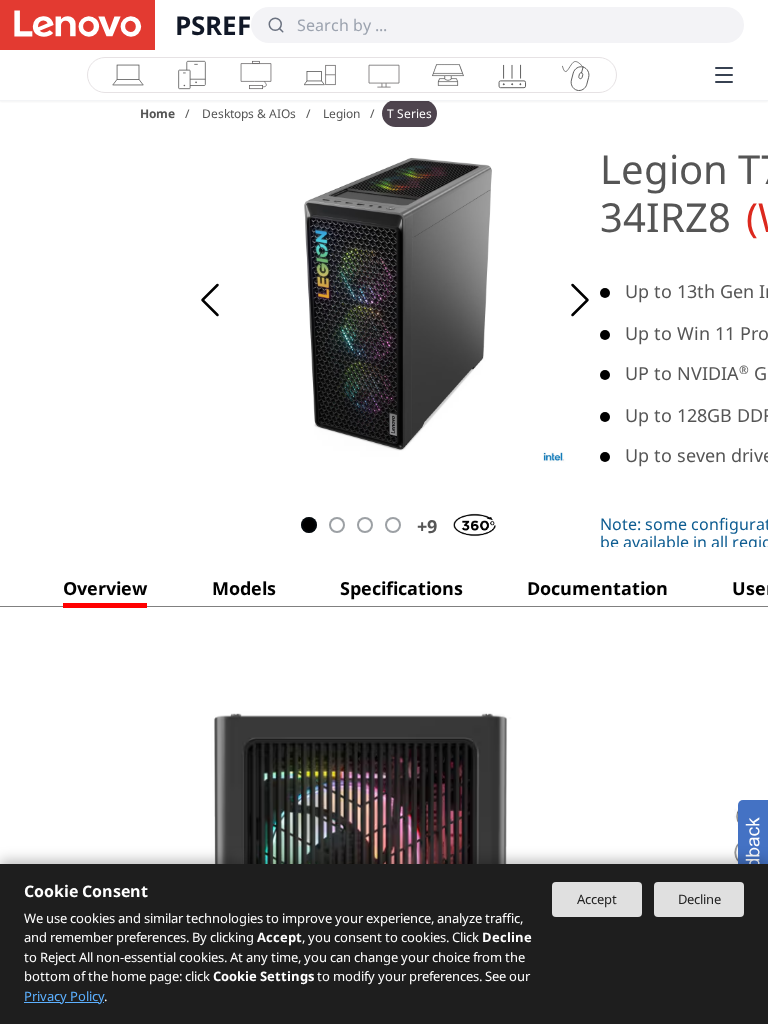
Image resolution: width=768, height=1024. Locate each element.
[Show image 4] (393, 525)
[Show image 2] (337, 525)
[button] (105, 592)
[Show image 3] (365, 525)
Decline (699, 899)
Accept (597, 899)
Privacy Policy (64, 996)
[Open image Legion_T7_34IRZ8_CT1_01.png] (400, 300)
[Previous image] (210, 300)
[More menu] (724, 75)
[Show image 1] (309, 525)
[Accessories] (576, 75)
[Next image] (580, 300)
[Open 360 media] (461, 521)
